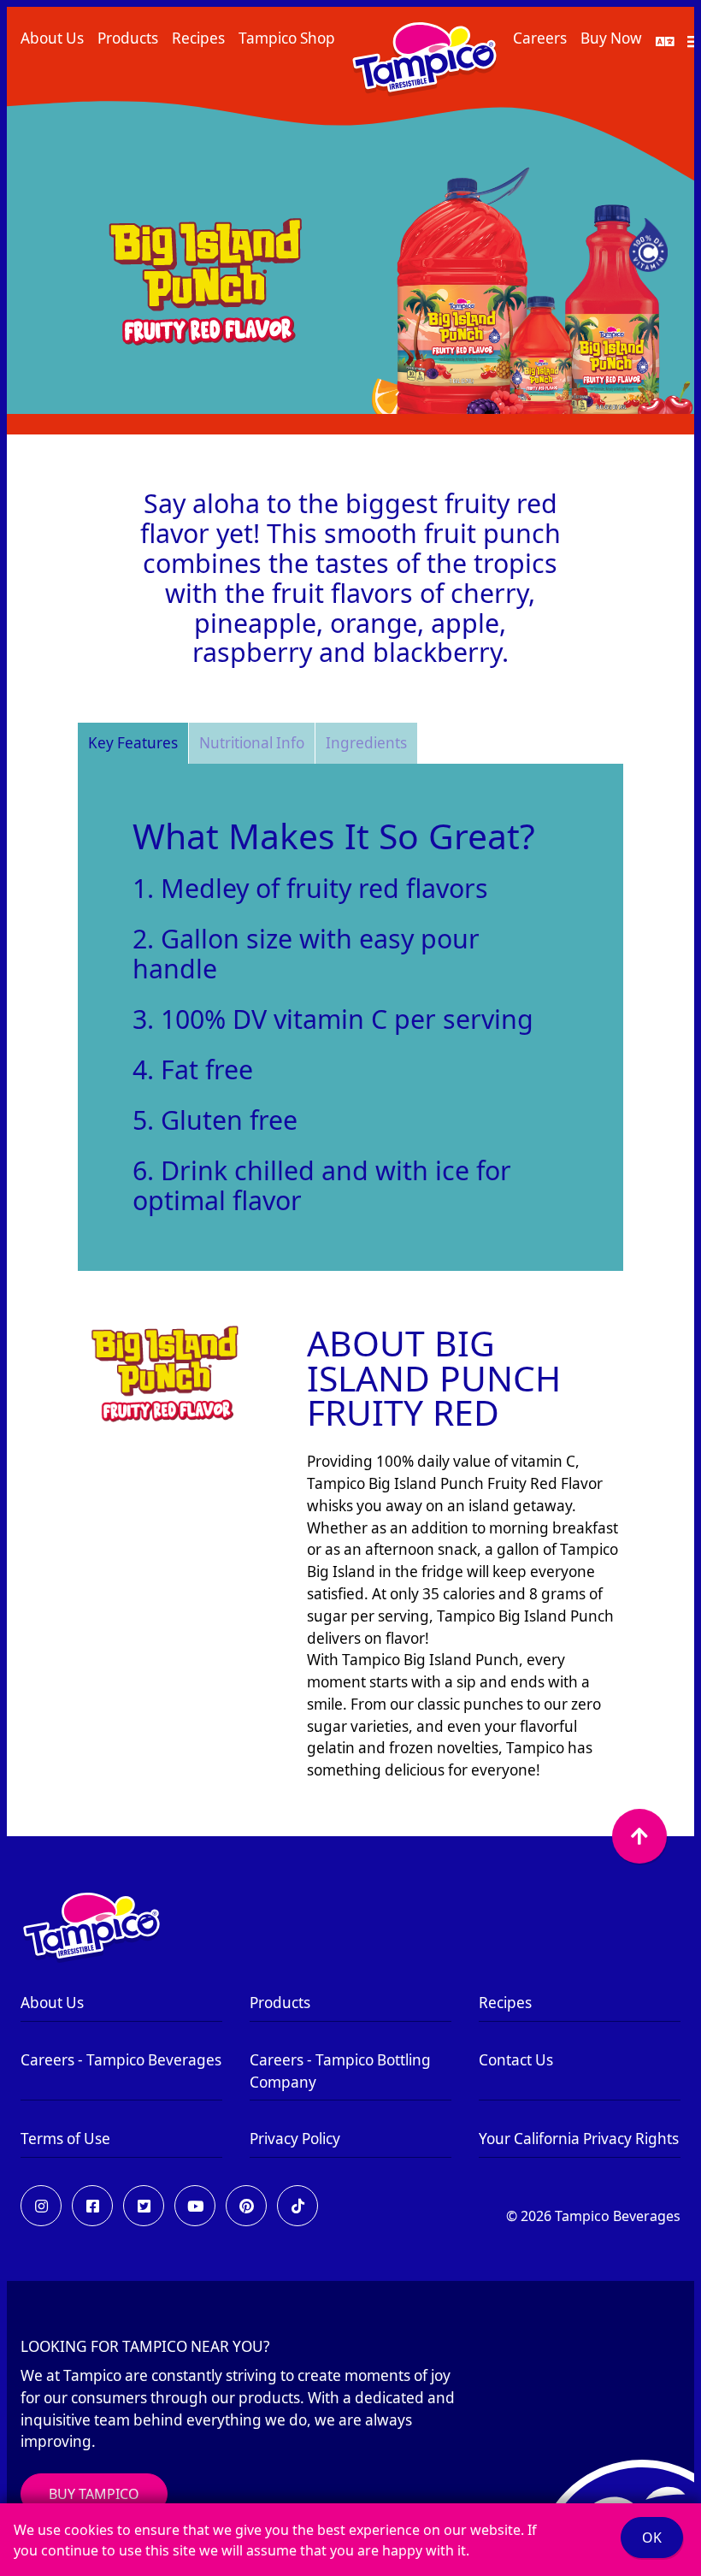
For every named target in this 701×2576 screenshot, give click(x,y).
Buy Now (611, 38)
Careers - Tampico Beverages (121, 2060)
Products (128, 38)
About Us (52, 38)
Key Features (133, 743)
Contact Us (516, 2060)
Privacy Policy (295, 2139)
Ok (652, 2538)
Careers (540, 38)
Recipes (198, 38)
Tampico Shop (287, 38)
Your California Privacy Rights (579, 2139)
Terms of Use (65, 2139)
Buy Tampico (94, 2494)
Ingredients (366, 743)
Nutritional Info (252, 743)
